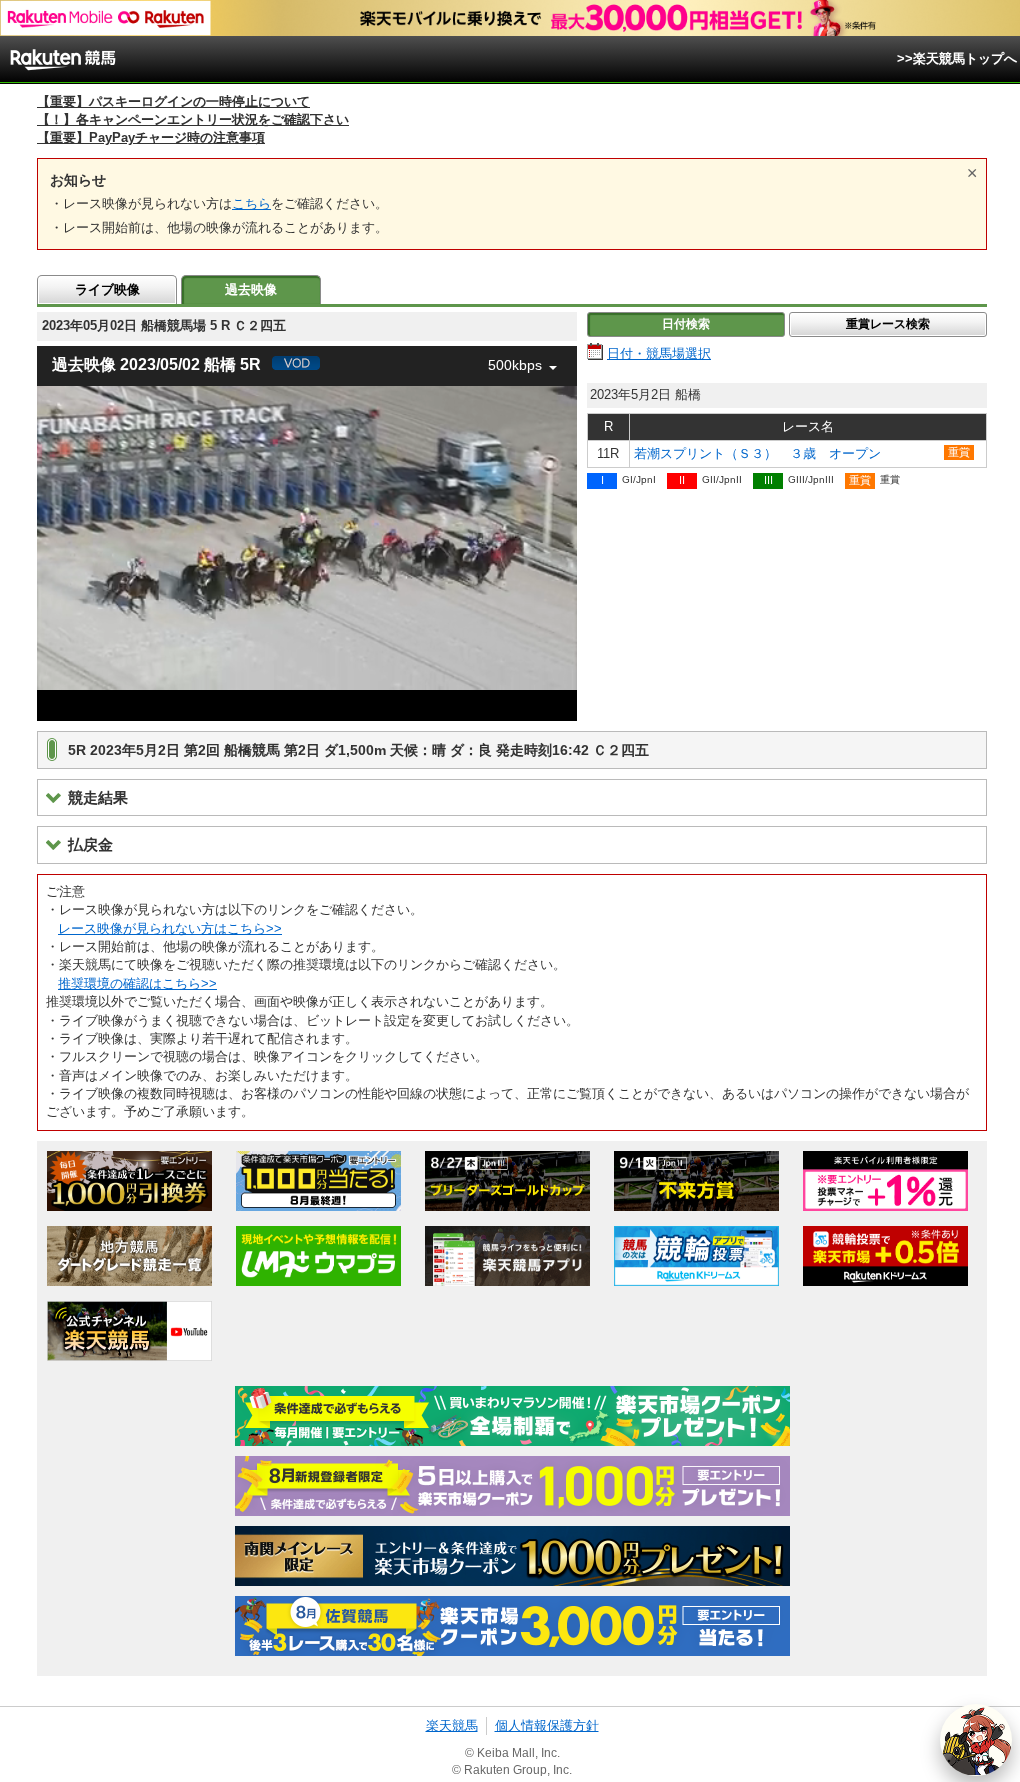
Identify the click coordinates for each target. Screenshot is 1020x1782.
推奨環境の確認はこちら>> (137, 983)
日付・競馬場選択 (659, 353)
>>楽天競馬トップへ (957, 58)
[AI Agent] (976, 1740)
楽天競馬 (452, 1725)
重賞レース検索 (888, 324)
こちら (251, 203)
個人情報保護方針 (547, 1725)
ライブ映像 (107, 289)
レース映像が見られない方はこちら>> (170, 928)
